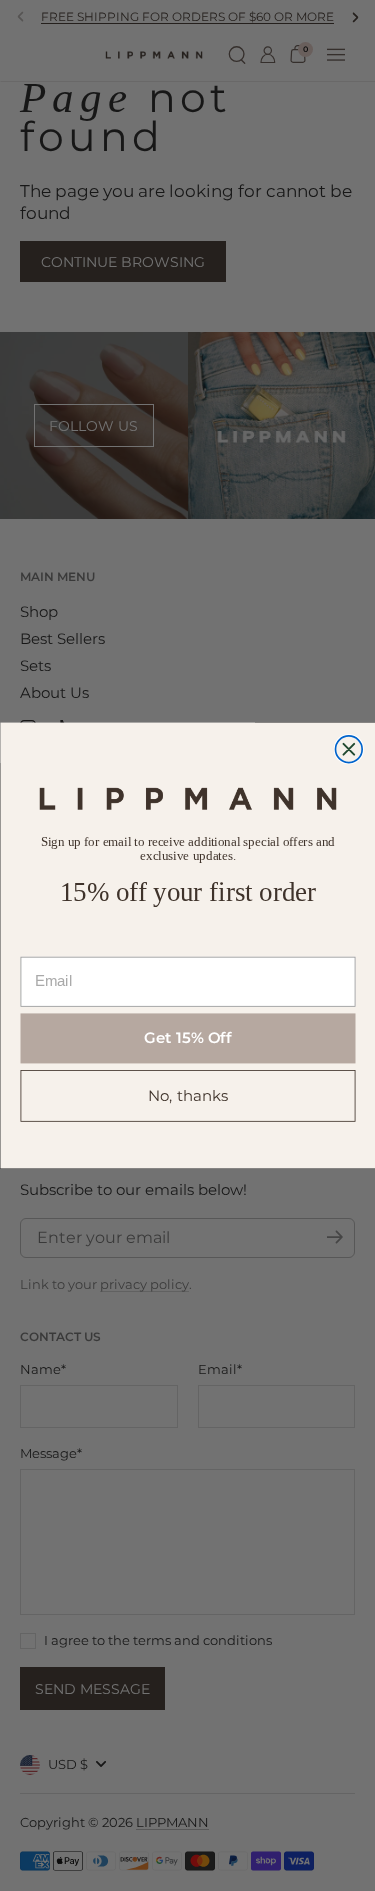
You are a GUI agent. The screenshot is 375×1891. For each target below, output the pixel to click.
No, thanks (187, 1095)
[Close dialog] (348, 749)
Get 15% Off (188, 1038)
